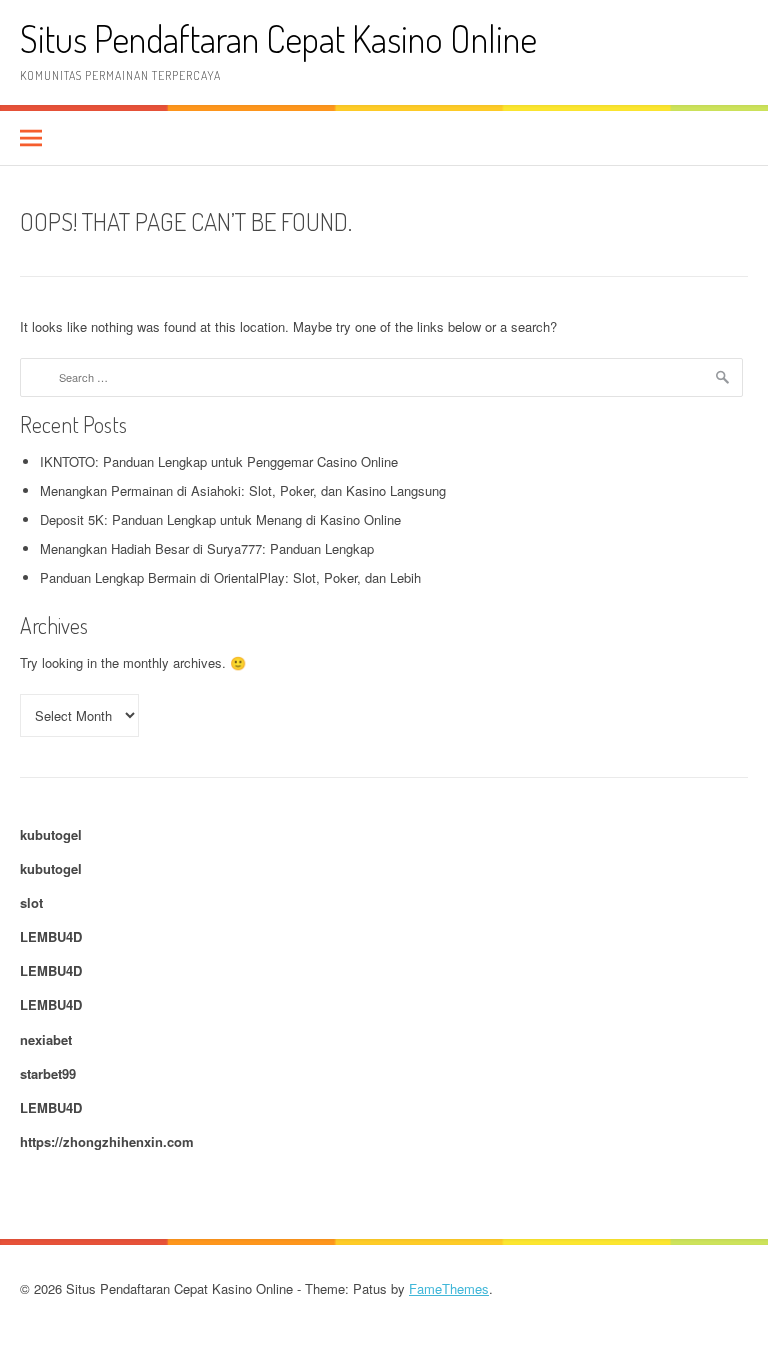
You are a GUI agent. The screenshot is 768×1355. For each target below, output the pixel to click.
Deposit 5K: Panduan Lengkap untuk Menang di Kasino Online (220, 519)
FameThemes (449, 1288)
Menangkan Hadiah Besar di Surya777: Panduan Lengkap (207, 548)
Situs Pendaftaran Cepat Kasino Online (278, 38)
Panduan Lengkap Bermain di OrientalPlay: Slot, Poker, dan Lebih (230, 577)
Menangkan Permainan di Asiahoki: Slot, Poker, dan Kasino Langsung (243, 490)
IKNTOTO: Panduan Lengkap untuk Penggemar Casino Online (219, 461)
